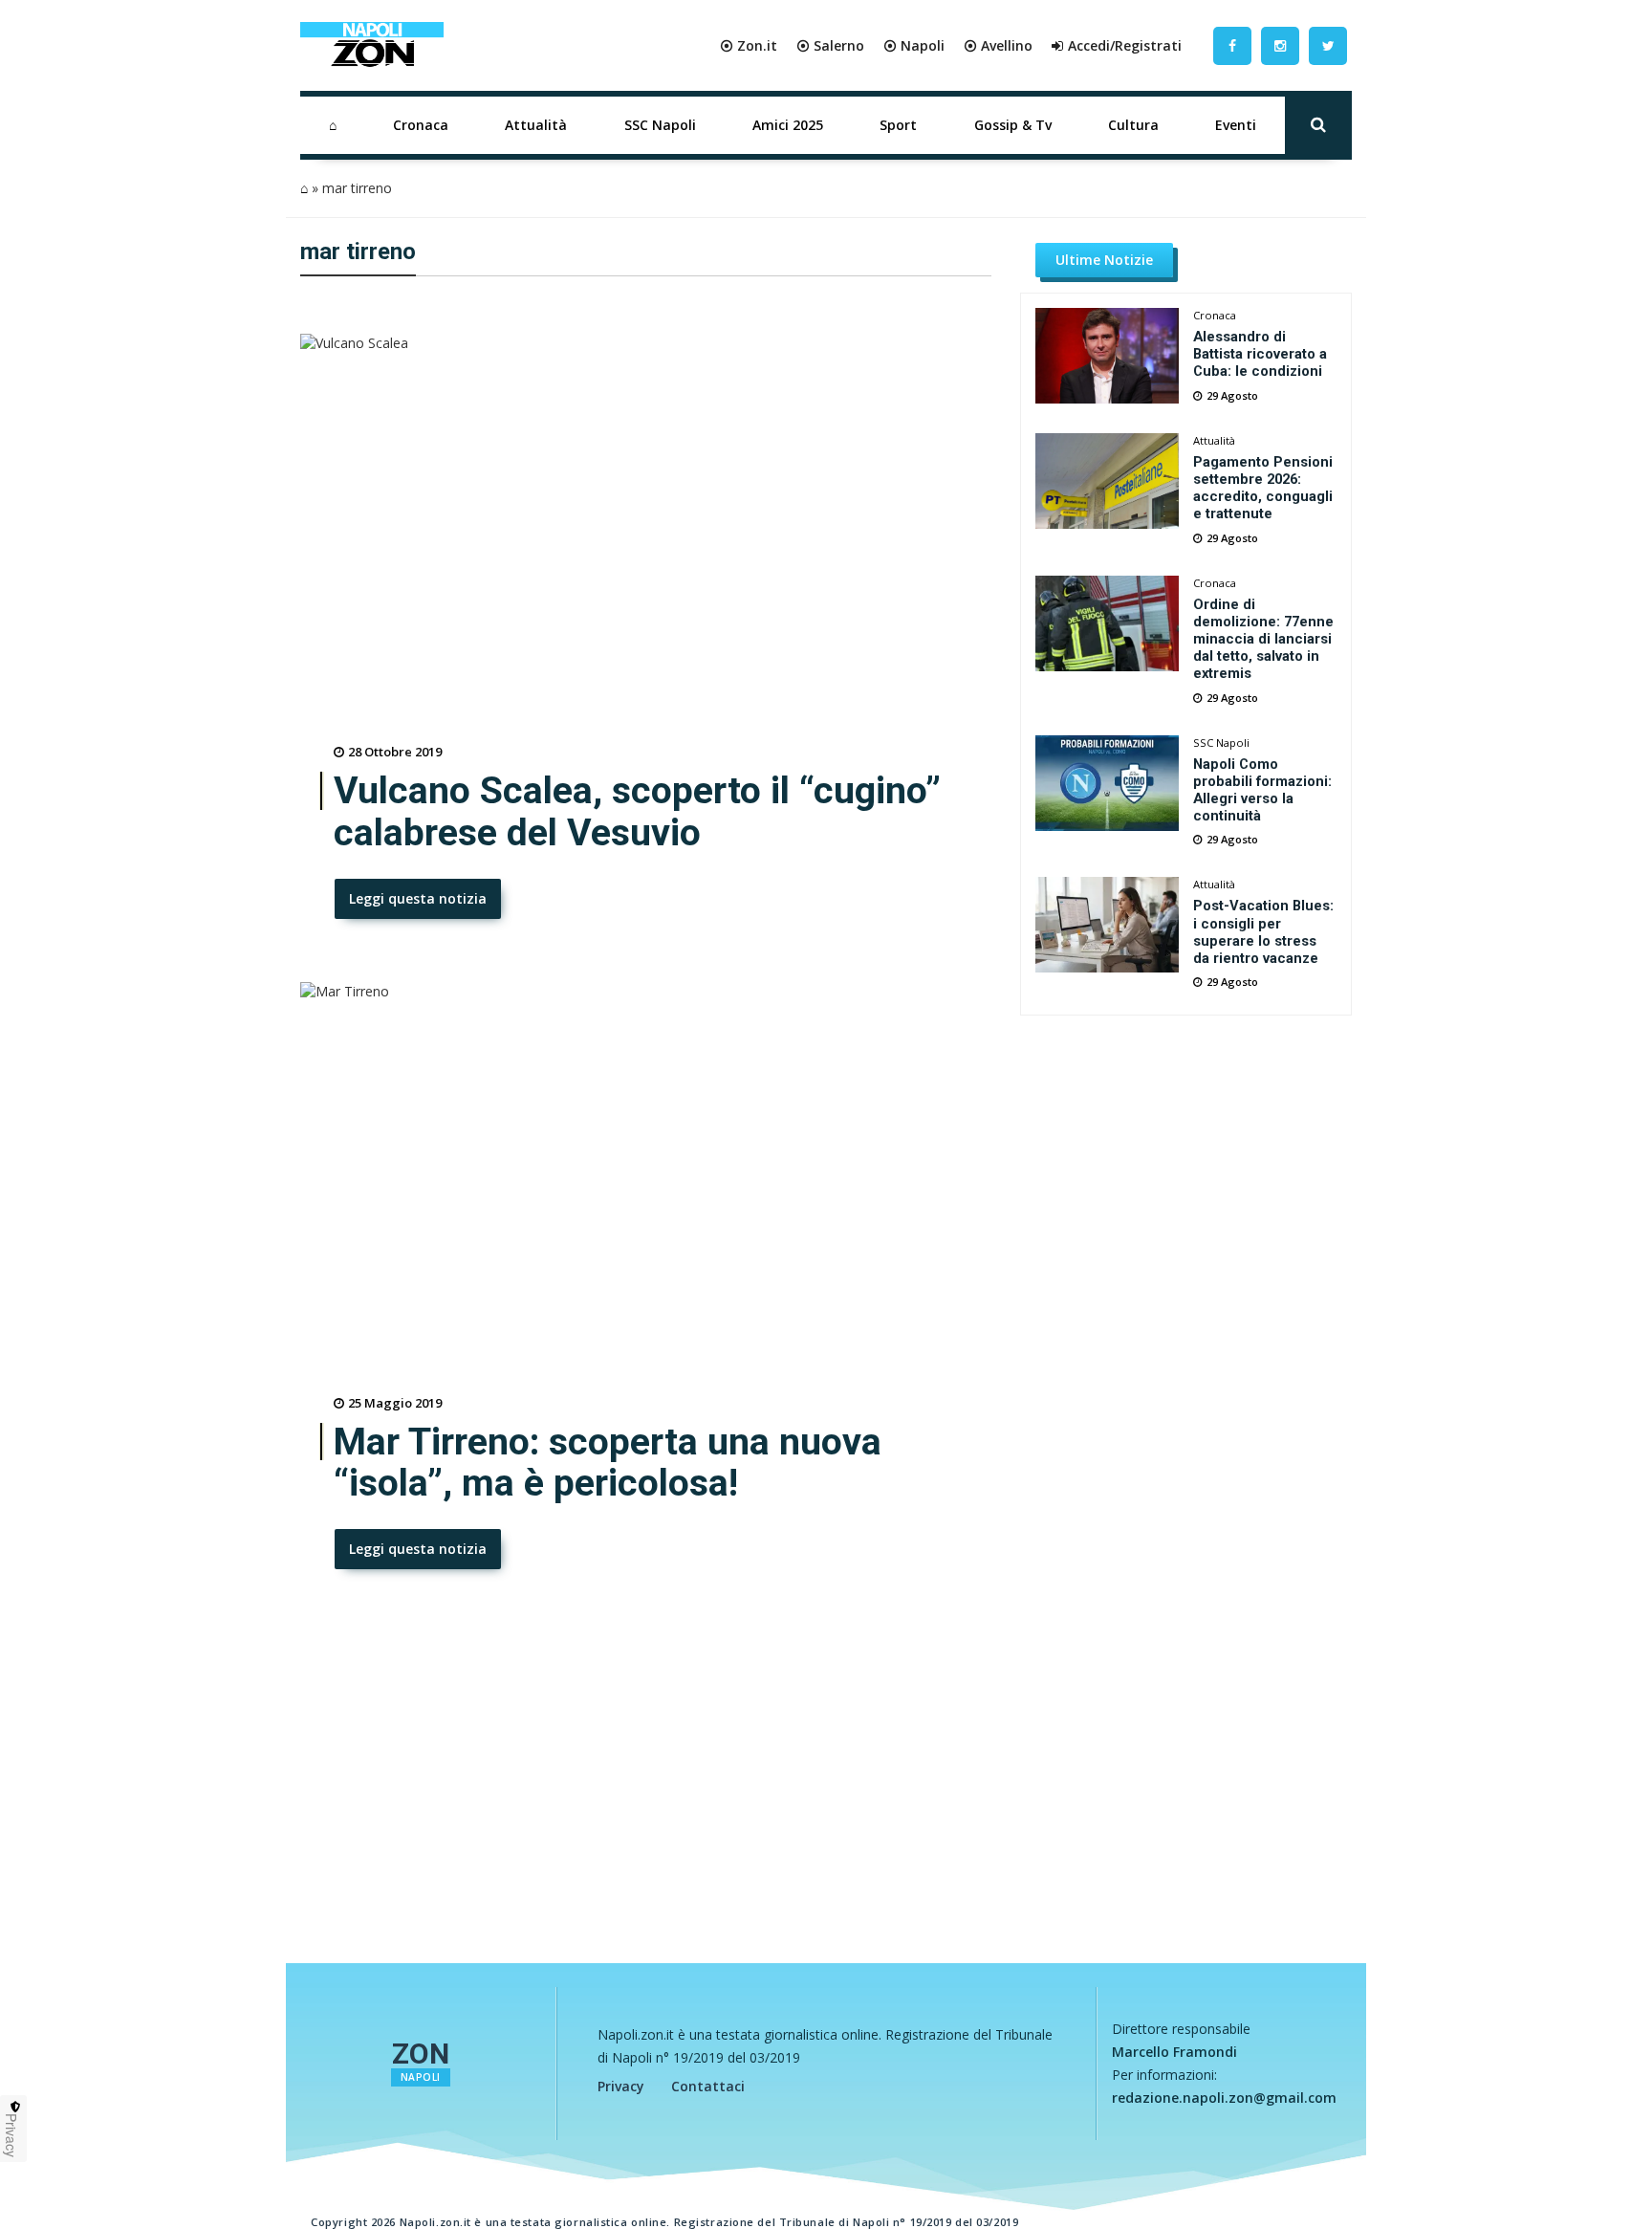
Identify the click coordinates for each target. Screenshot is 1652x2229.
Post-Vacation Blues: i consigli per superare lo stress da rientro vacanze (1263, 931)
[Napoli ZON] (372, 46)
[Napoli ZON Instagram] (1280, 45)
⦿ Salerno (830, 45)
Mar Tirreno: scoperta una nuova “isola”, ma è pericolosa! (608, 1463)
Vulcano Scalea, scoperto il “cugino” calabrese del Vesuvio (637, 812)
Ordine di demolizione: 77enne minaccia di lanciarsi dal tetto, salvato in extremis (1263, 639)
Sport (898, 125)
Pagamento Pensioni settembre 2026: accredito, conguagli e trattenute (1263, 488)
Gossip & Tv (1013, 125)
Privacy (621, 2086)
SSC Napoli (660, 125)
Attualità (536, 125)
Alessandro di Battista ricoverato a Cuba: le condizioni (1260, 354)
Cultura (1133, 125)
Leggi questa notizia (418, 898)
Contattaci (708, 2086)
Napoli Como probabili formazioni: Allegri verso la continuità (1262, 790)
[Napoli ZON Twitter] (1328, 45)
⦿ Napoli (914, 45)
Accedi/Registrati (1125, 45)
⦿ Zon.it (749, 45)
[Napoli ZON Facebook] (1232, 45)
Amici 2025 (788, 125)
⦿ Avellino (998, 45)
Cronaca (421, 125)
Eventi (1236, 125)
